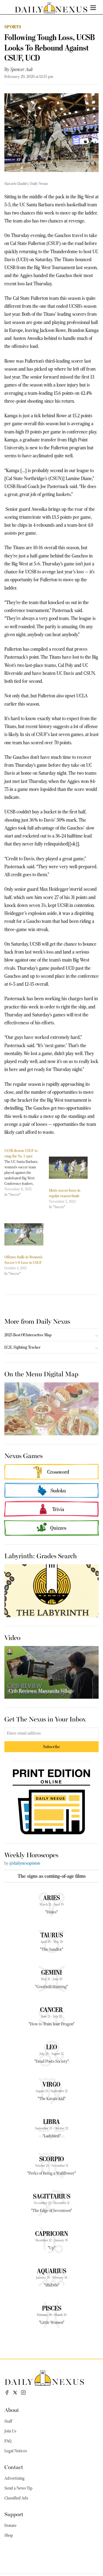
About (12, 2410)
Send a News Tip (18, 2488)
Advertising (14, 2478)
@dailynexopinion (25, 1863)
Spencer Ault (22, 69)
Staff (8, 2421)
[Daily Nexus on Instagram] (23, 2392)
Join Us (10, 2431)
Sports (13, 27)
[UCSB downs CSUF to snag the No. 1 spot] (27, 1173)
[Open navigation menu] (93, 8)
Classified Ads (16, 2498)
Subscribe (51, 1747)
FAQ (8, 2441)
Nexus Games (23, 1455)
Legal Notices (16, 2451)
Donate (10, 2526)
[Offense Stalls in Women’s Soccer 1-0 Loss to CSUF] (24, 1234)
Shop (9, 2535)
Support (14, 2514)
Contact (14, 2467)
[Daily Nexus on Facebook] (7, 2392)
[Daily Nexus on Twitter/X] (15, 2392)
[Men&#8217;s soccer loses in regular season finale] (68, 1168)
